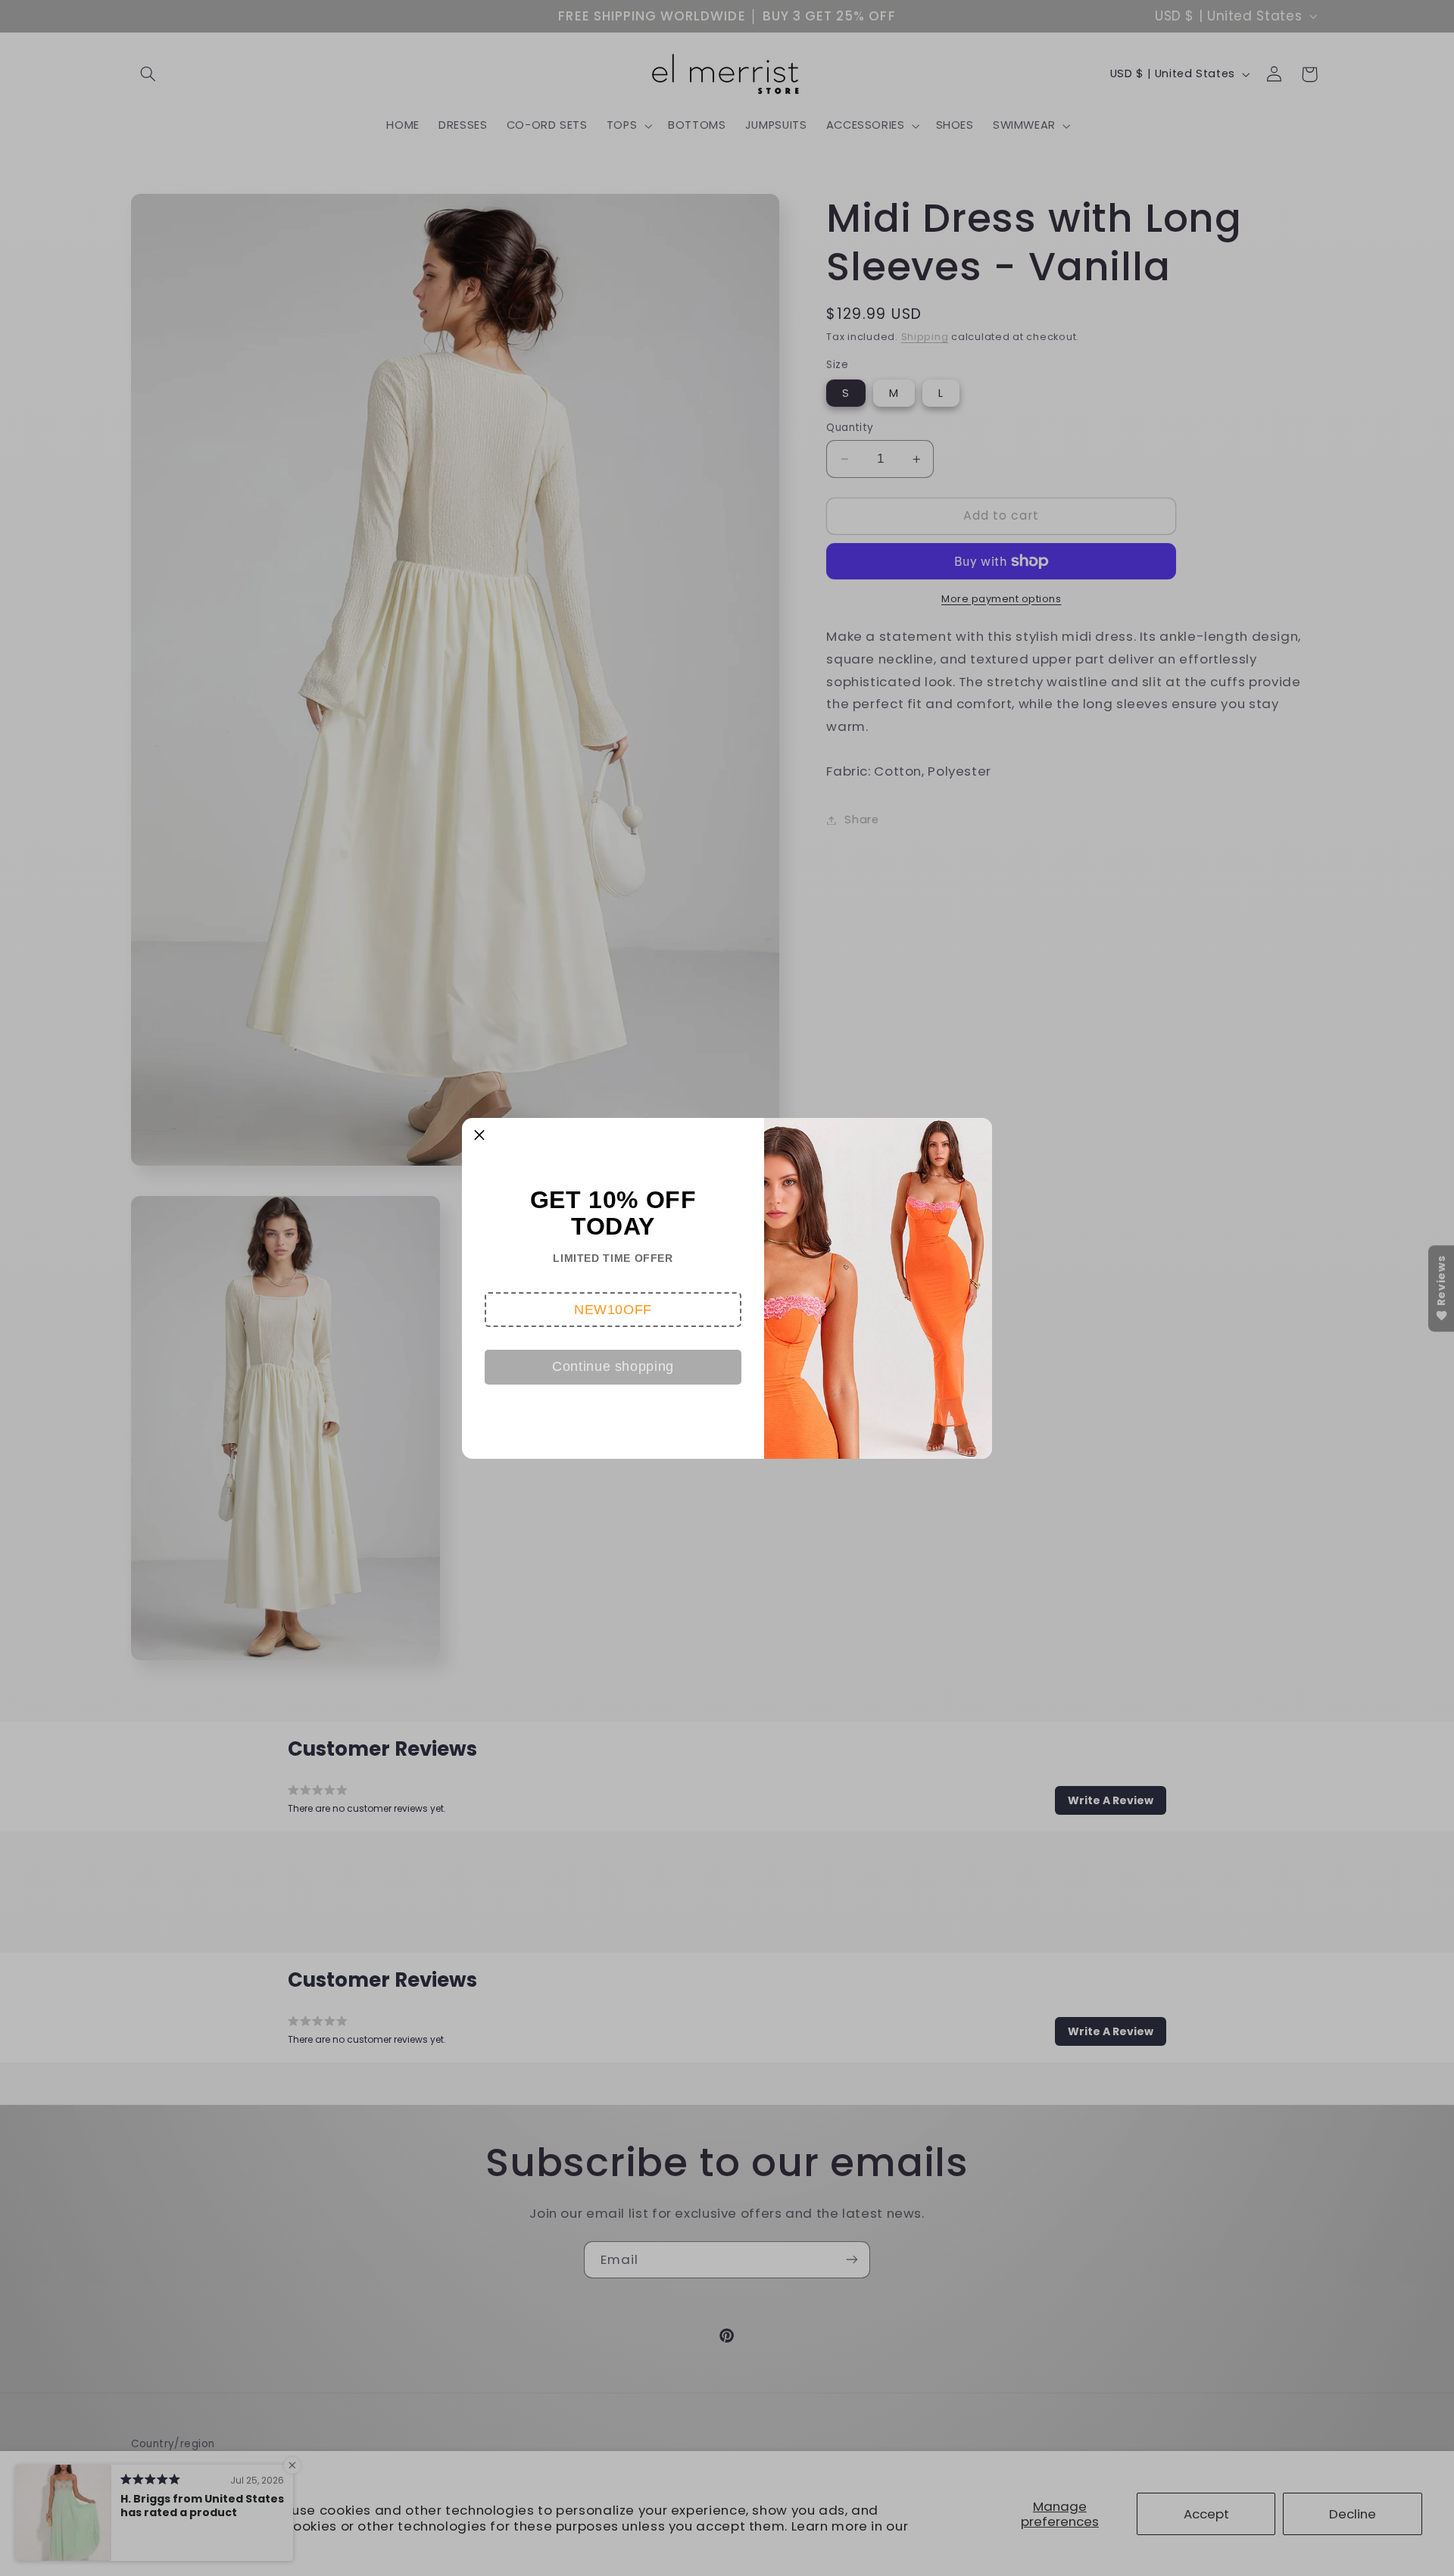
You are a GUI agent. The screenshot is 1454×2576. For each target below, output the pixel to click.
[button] (613, 1310)
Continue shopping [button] (613, 1366)
